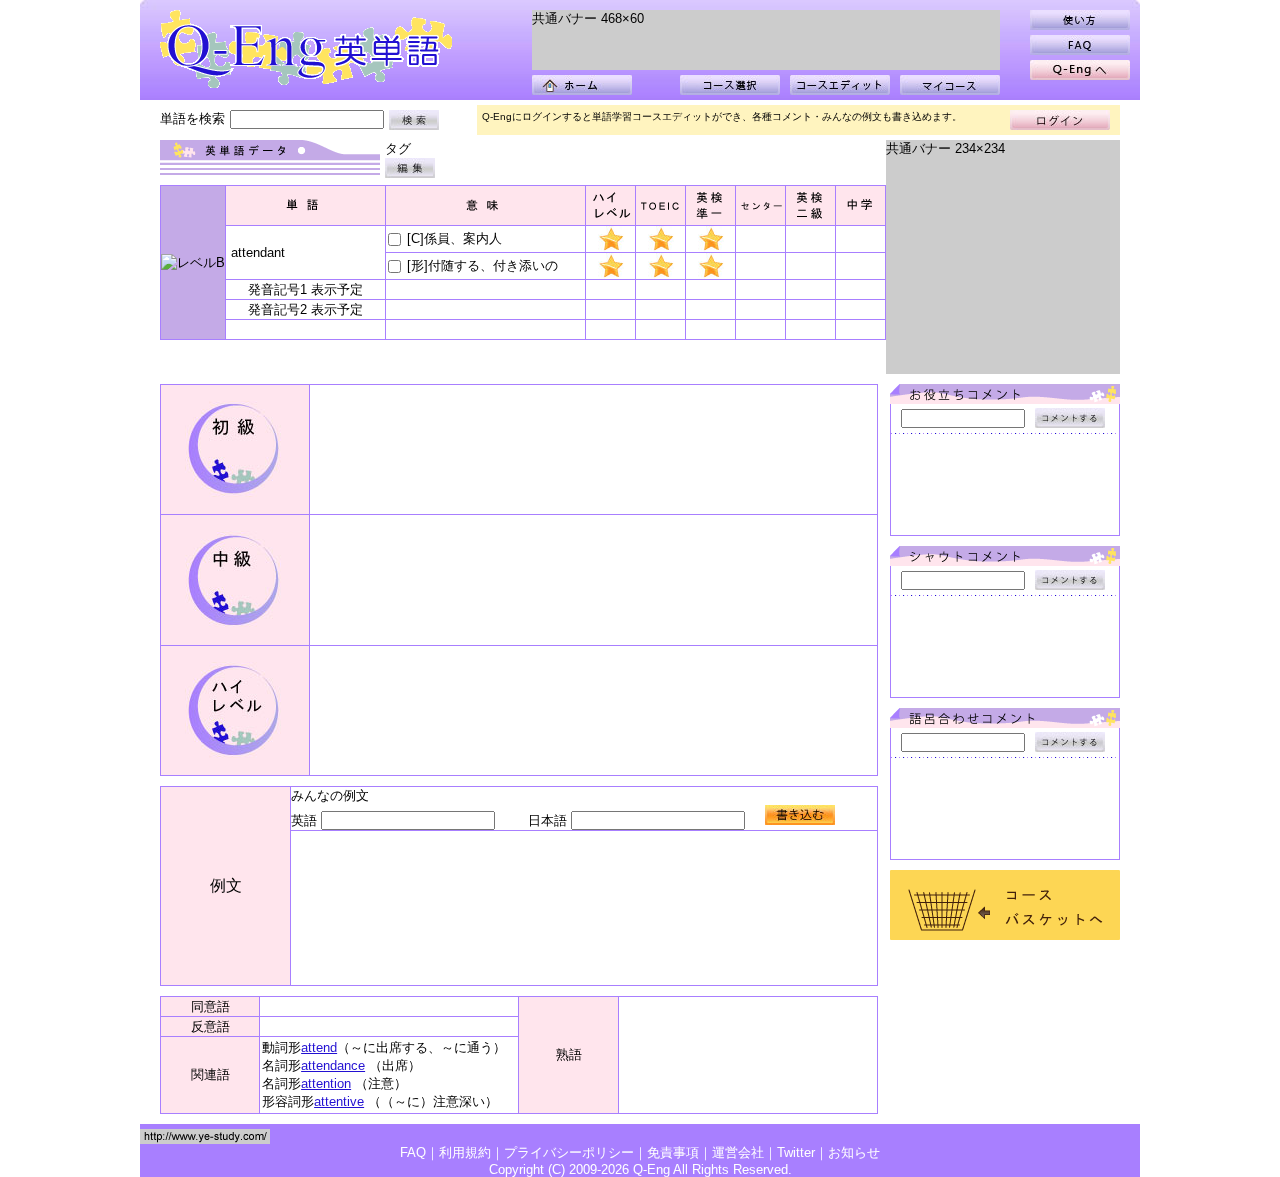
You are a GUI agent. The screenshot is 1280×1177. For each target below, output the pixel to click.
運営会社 (738, 1152)
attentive (339, 1101)
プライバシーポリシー (569, 1152)
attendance (333, 1065)
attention (326, 1083)
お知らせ (854, 1152)
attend (319, 1047)
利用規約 (465, 1152)
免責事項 (673, 1152)
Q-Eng (651, 1169)
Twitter (796, 1152)
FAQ (413, 1152)
